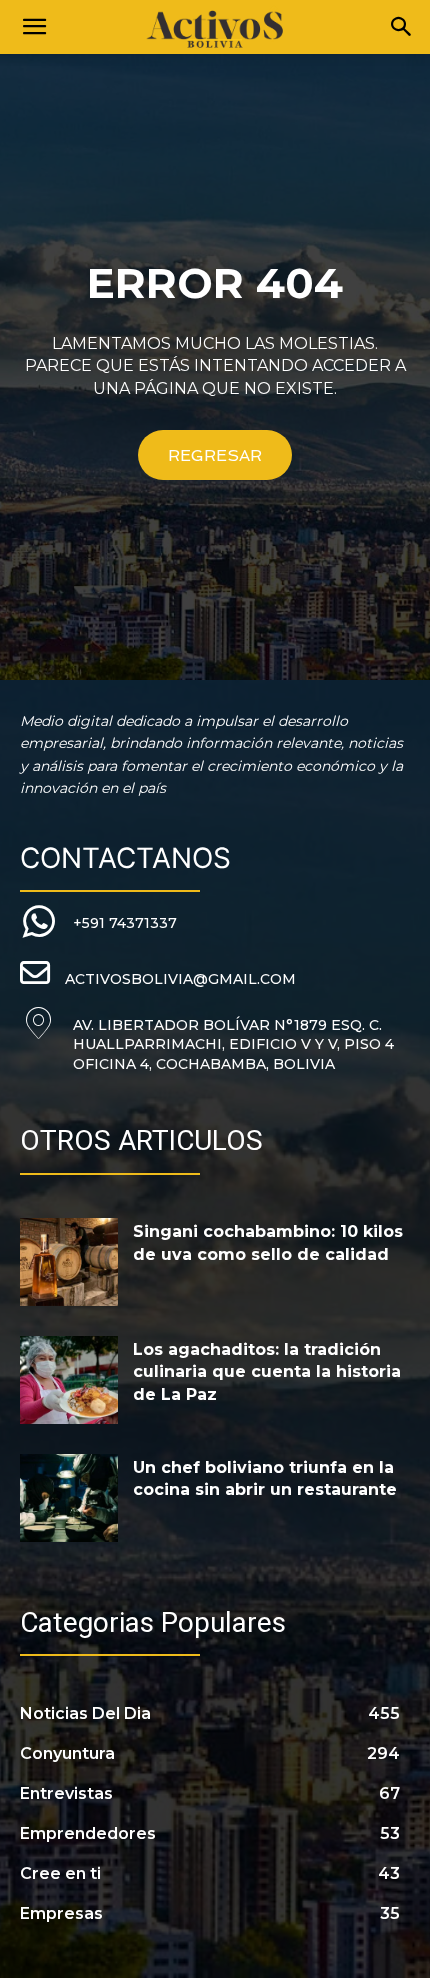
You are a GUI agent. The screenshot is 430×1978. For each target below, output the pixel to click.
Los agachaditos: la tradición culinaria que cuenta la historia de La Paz (267, 1372)
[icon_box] (98, 922)
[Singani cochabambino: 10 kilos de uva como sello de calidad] (69, 1262)
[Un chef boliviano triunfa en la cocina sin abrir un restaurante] (69, 1498)
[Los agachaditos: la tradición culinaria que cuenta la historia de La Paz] (69, 1380)
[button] (34, 27)
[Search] (402, 27)
